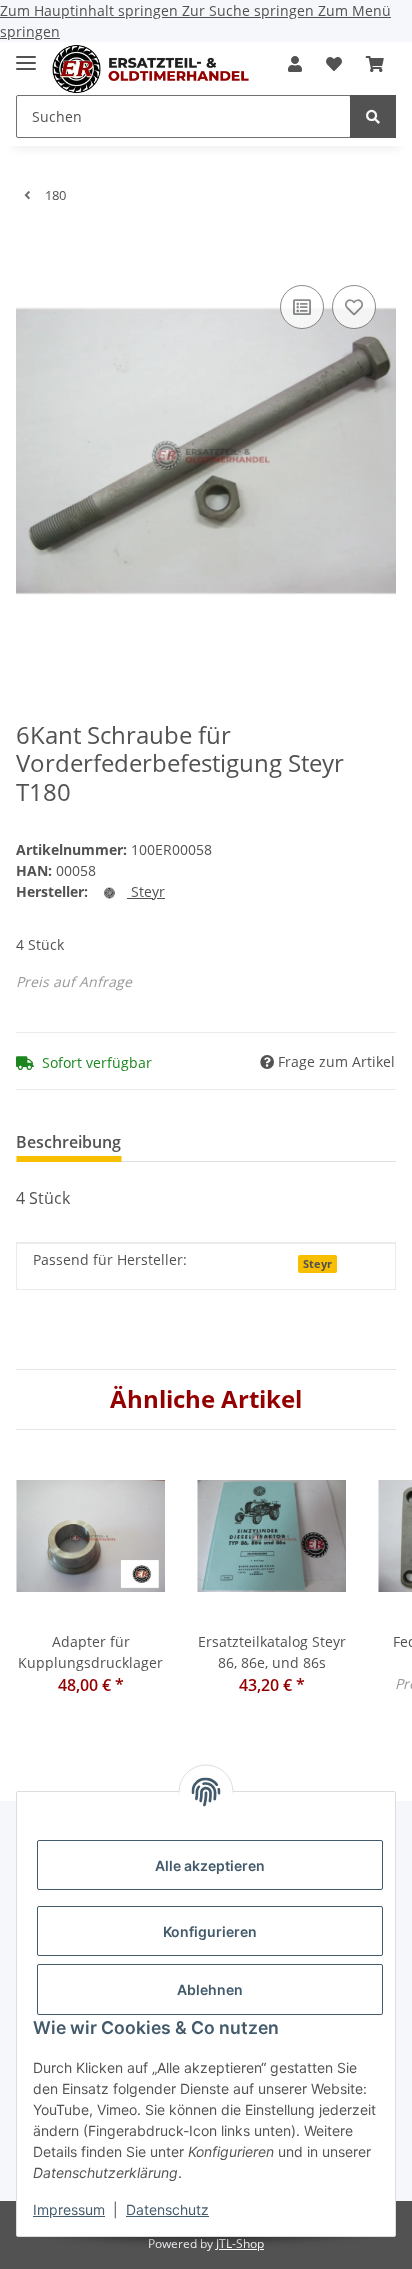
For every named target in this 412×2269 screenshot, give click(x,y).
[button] (295, 64)
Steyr (317, 1264)
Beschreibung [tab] (68, 1142)
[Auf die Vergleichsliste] (302, 307)
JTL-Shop (240, 2243)
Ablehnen (210, 1989)
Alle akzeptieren (210, 1865)
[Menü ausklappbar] (26, 54)
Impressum (69, 2209)
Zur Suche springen (250, 10)
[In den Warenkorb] (32, 250)
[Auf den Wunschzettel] (354, 307)
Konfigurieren (210, 1931)
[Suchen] (373, 116)
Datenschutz (167, 2209)
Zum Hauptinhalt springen (91, 10)
